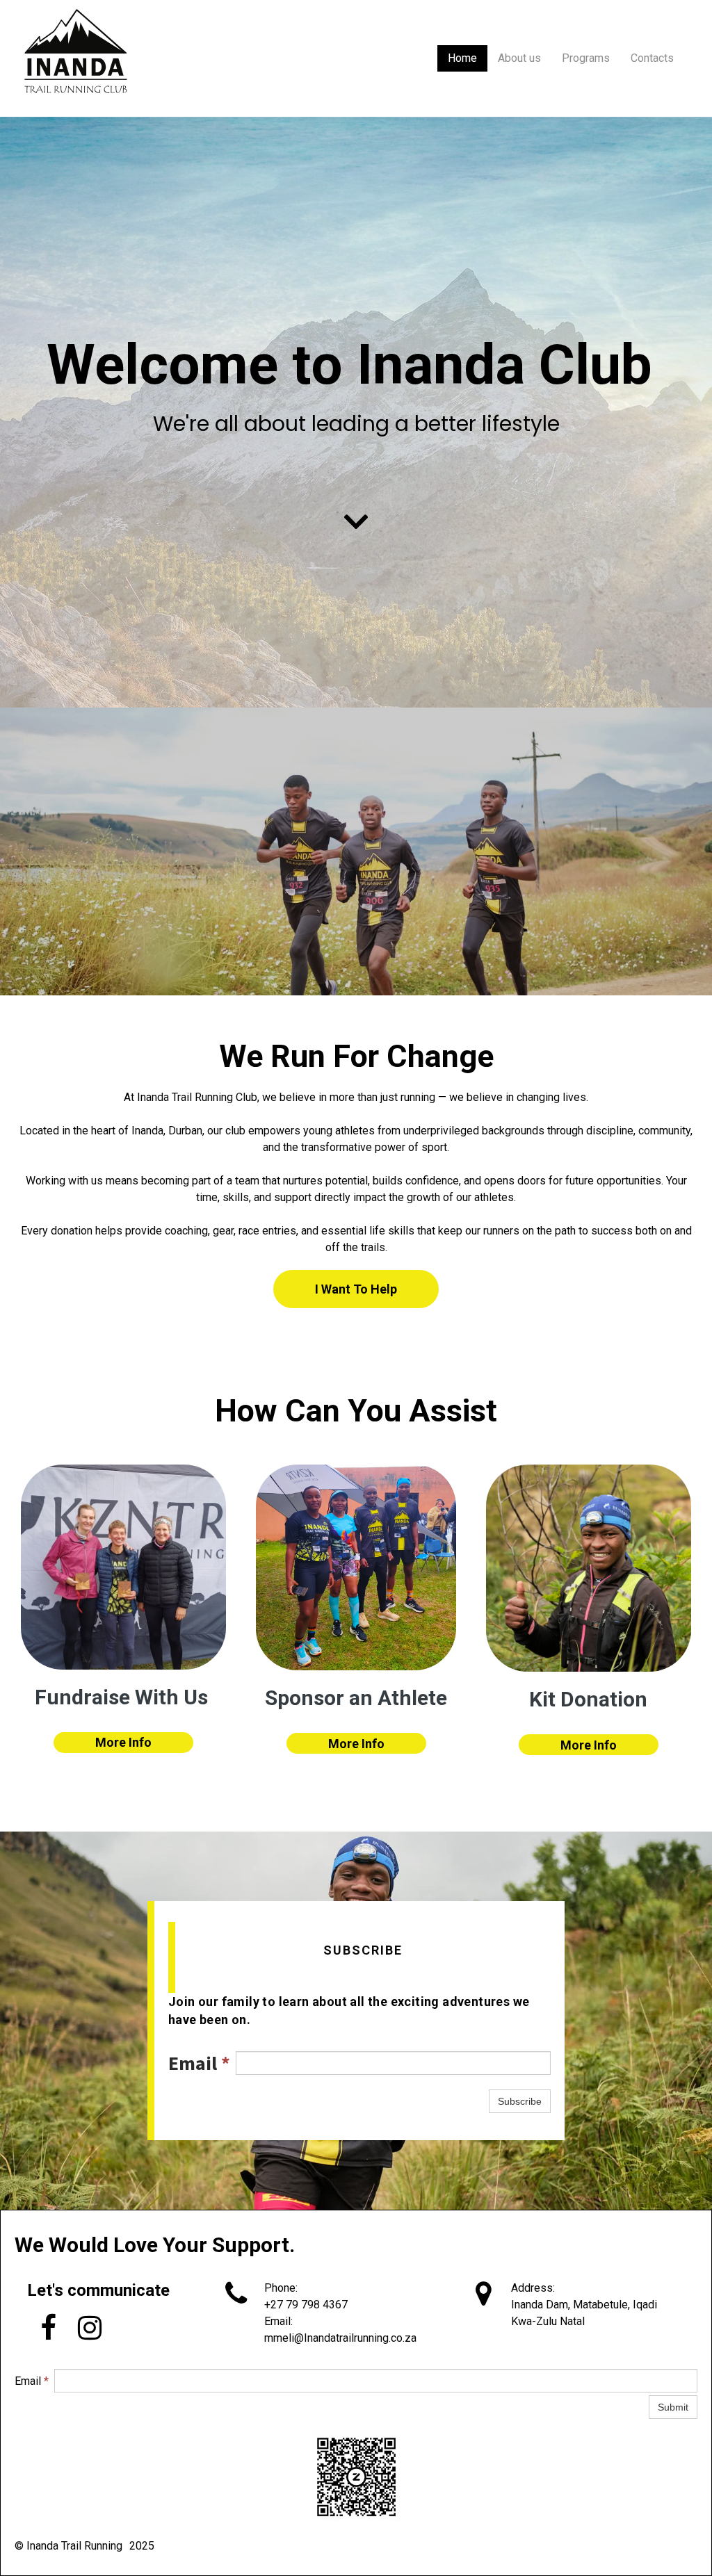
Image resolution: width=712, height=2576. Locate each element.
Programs (586, 58)
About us (519, 58)
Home (462, 58)
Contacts (652, 58)
